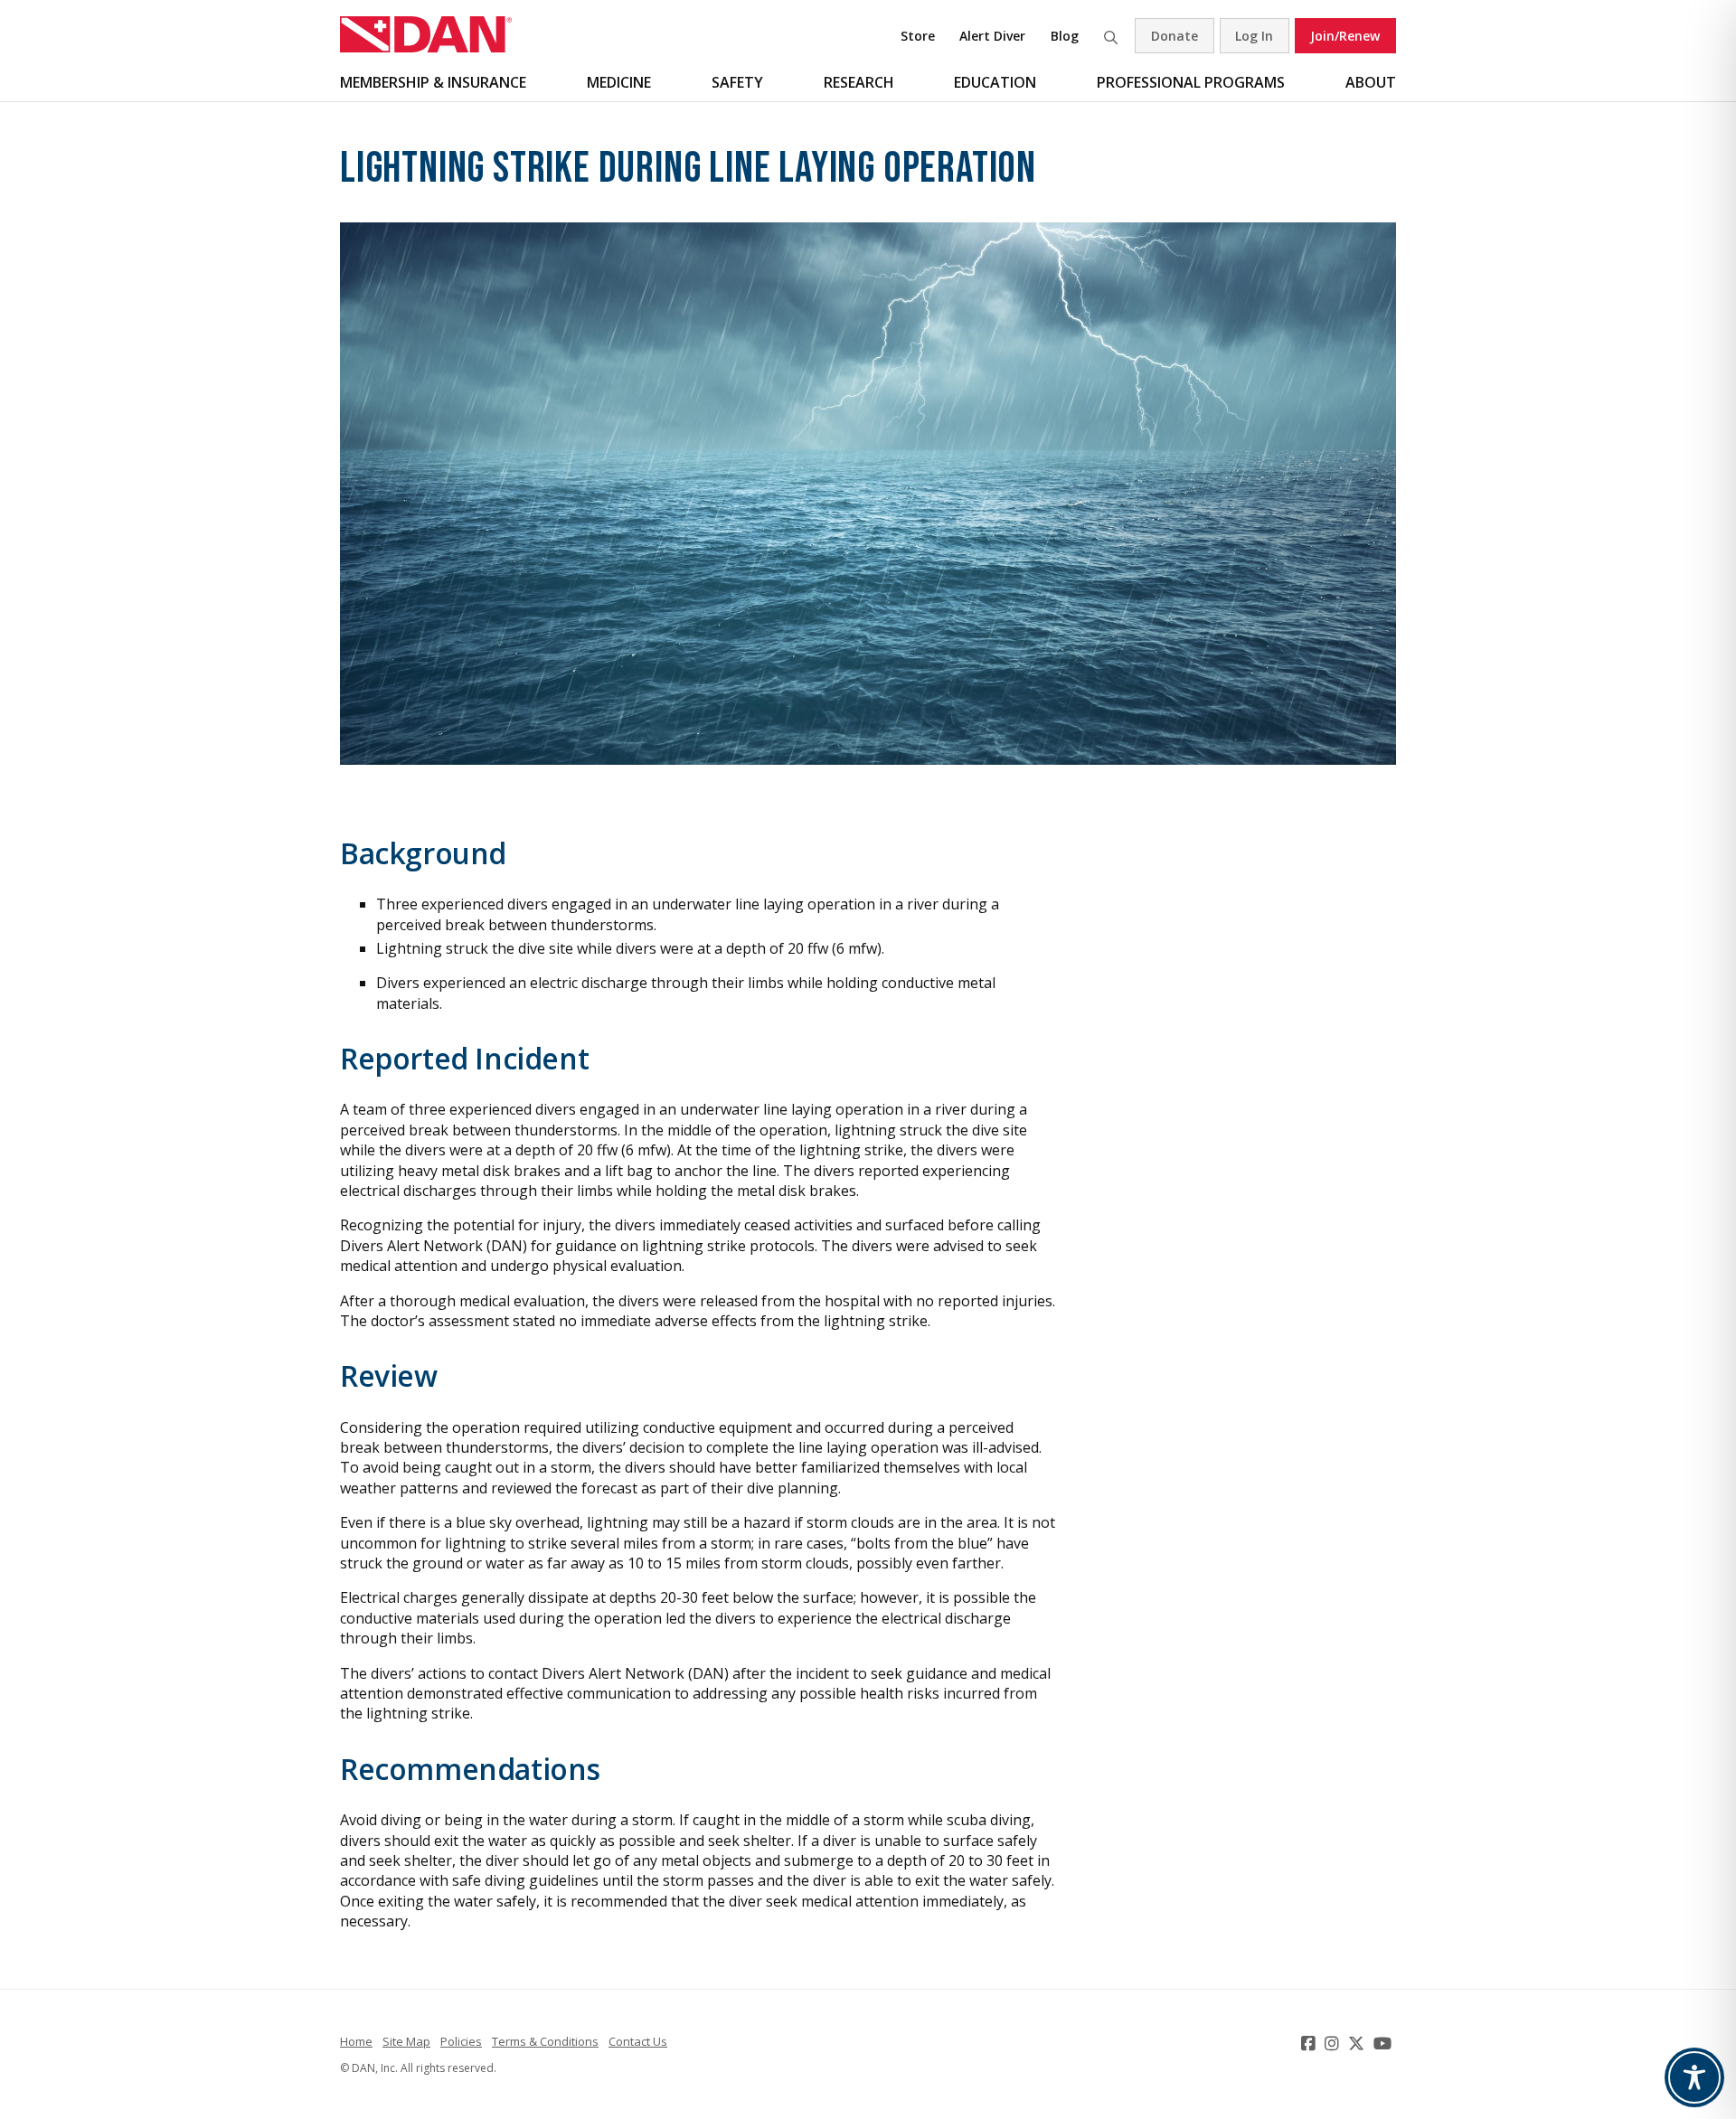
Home (356, 2041)
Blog (1065, 36)
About (1371, 82)
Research (859, 82)
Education (995, 82)
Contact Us (638, 2041)
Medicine (619, 82)
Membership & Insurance (433, 82)
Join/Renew (1345, 36)
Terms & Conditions (545, 2041)
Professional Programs (1191, 82)
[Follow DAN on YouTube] (1385, 2043)
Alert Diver (992, 36)
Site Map (406, 2041)
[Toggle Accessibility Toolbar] (1694, 2077)
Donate (1175, 36)
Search (1110, 36)
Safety (737, 82)
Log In (1254, 36)
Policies (461, 2041)
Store (918, 36)
